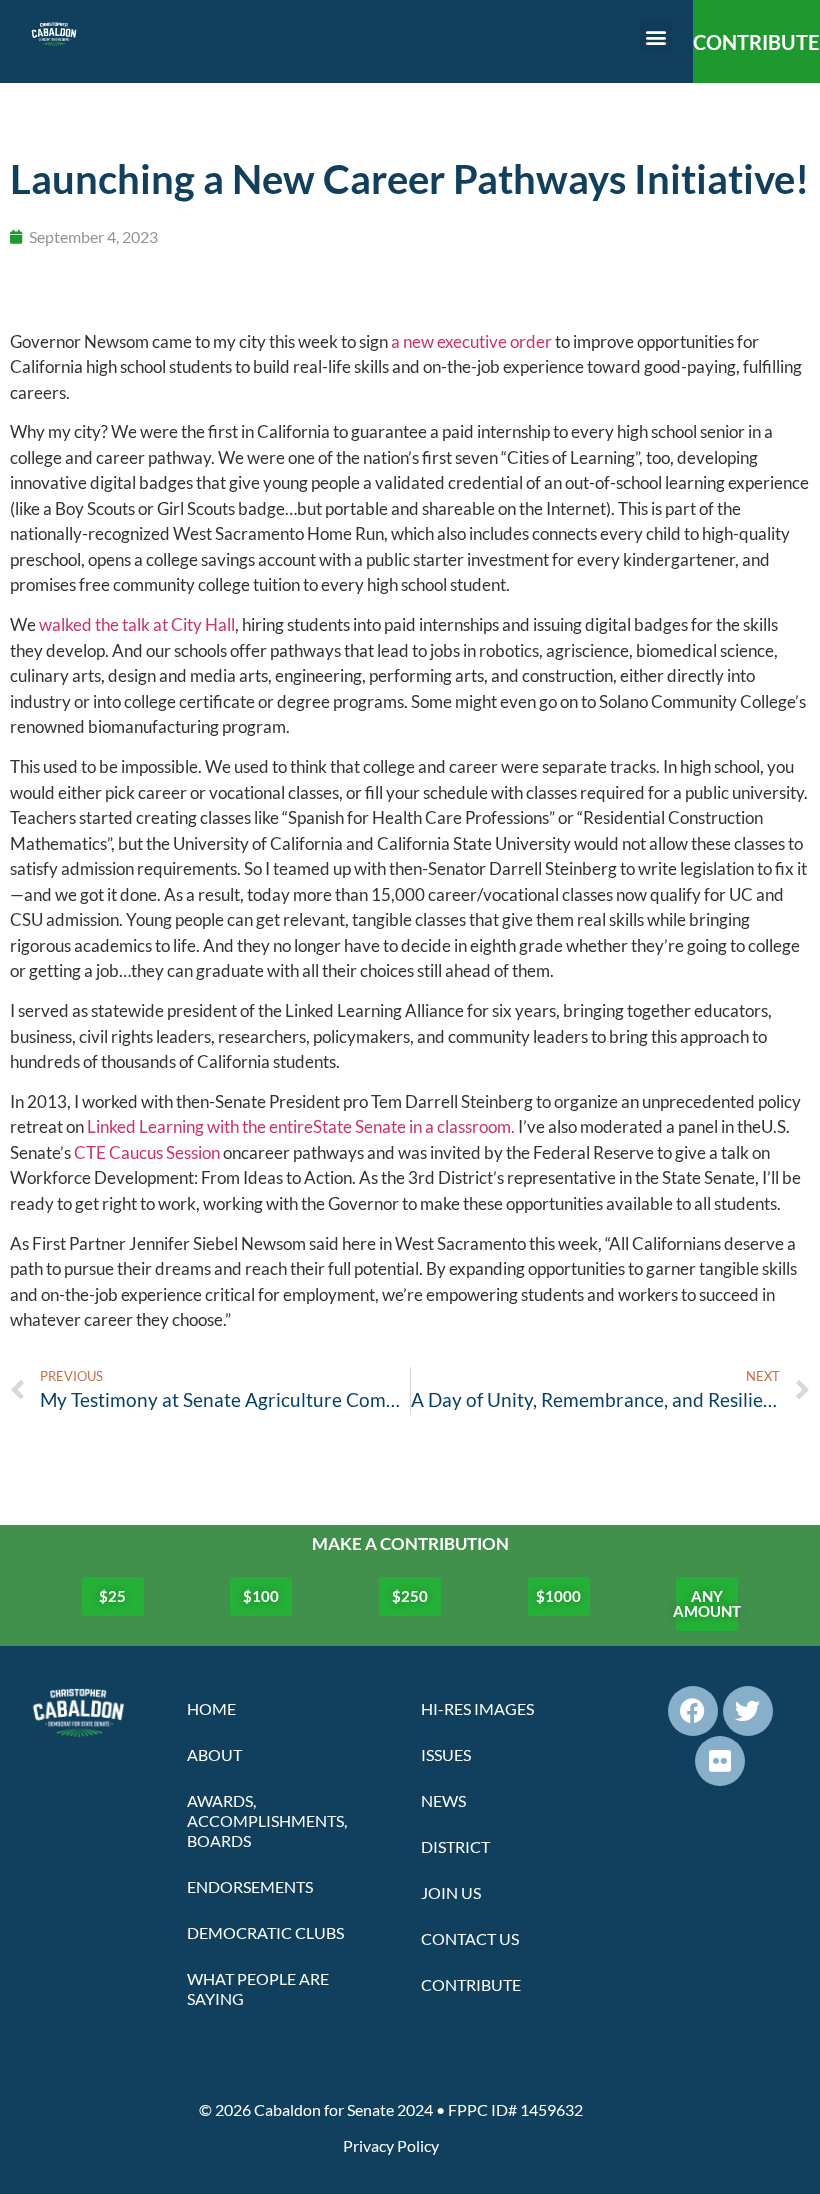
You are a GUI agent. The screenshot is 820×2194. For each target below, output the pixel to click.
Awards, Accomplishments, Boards (267, 1820)
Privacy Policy (391, 2145)
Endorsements (250, 1886)
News (443, 1800)
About (214, 1754)
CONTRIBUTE (756, 42)
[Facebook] (693, 1711)
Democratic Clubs (265, 1932)
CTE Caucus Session (147, 1152)
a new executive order (471, 341)
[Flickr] (720, 1761)
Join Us (451, 1892)
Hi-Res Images (477, 1708)
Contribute (471, 1984)
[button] (656, 36)
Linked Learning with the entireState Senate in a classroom (299, 1126)
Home (211, 1708)
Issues (446, 1754)
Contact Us (470, 1938)
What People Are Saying (258, 1988)
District (455, 1846)
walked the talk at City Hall (137, 624)
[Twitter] (748, 1711)
